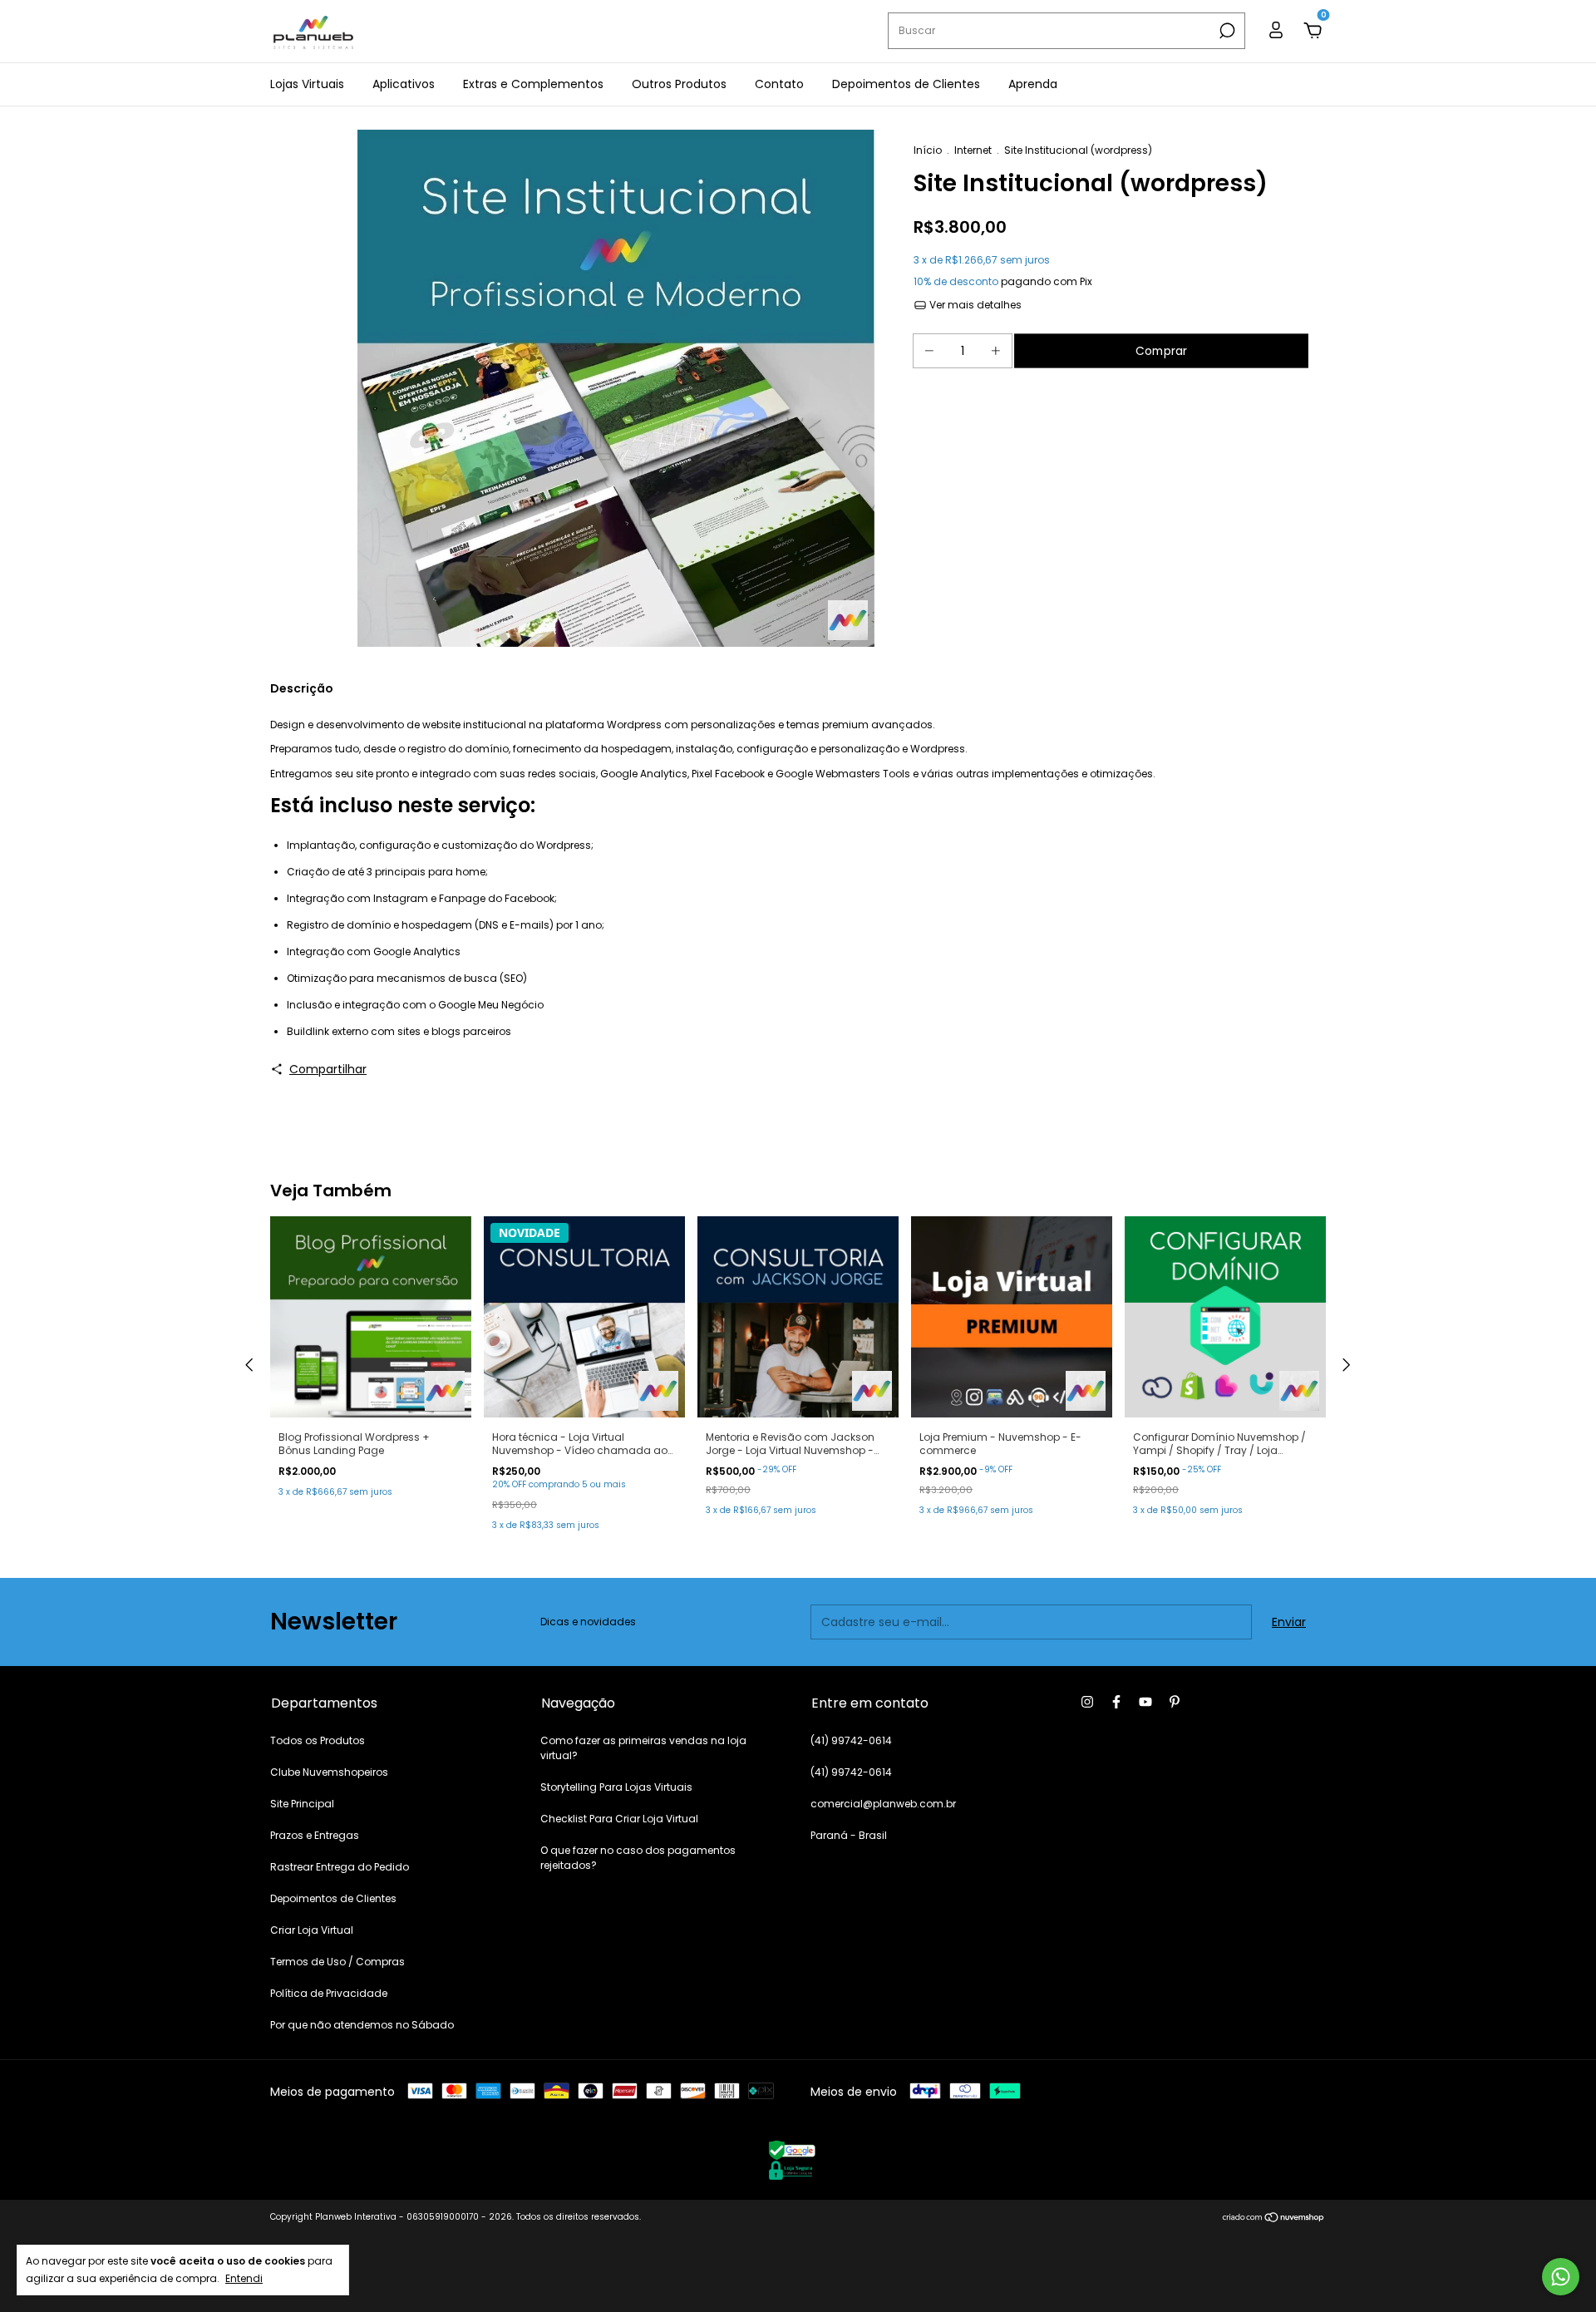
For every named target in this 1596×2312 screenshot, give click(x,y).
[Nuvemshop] (1274, 2219)
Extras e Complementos (533, 84)
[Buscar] (1226, 31)
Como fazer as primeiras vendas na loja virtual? (643, 1748)
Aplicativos (404, 84)
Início (928, 150)
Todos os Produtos (318, 1740)
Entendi (244, 2278)
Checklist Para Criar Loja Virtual (619, 1819)
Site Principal (302, 1804)
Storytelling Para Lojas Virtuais (616, 1787)
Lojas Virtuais (307, 84)
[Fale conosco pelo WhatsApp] (1561, 2277)
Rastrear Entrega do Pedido (340, 1867)
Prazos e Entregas (315, 1835)
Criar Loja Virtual (312, 1930)
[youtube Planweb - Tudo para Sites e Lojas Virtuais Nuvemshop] (1145, 1702)
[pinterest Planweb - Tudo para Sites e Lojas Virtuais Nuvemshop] (1175, 1702)
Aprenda (1033, 84)
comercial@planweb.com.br (883, 1804)
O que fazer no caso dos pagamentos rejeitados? (638, 1858)
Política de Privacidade (329, 1993)
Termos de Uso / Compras (337, 1962)
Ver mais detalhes (974, 305)
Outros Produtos (679, 84)
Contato (779, 84)
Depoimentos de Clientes (906, 84)
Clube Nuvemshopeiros (329, 1772)
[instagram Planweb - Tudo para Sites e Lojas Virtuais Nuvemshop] (1087, 1702)
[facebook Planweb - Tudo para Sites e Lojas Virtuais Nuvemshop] (1116, 1702)
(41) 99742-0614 (851, 1740)
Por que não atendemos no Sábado (362, 2025)
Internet (973, 150)
